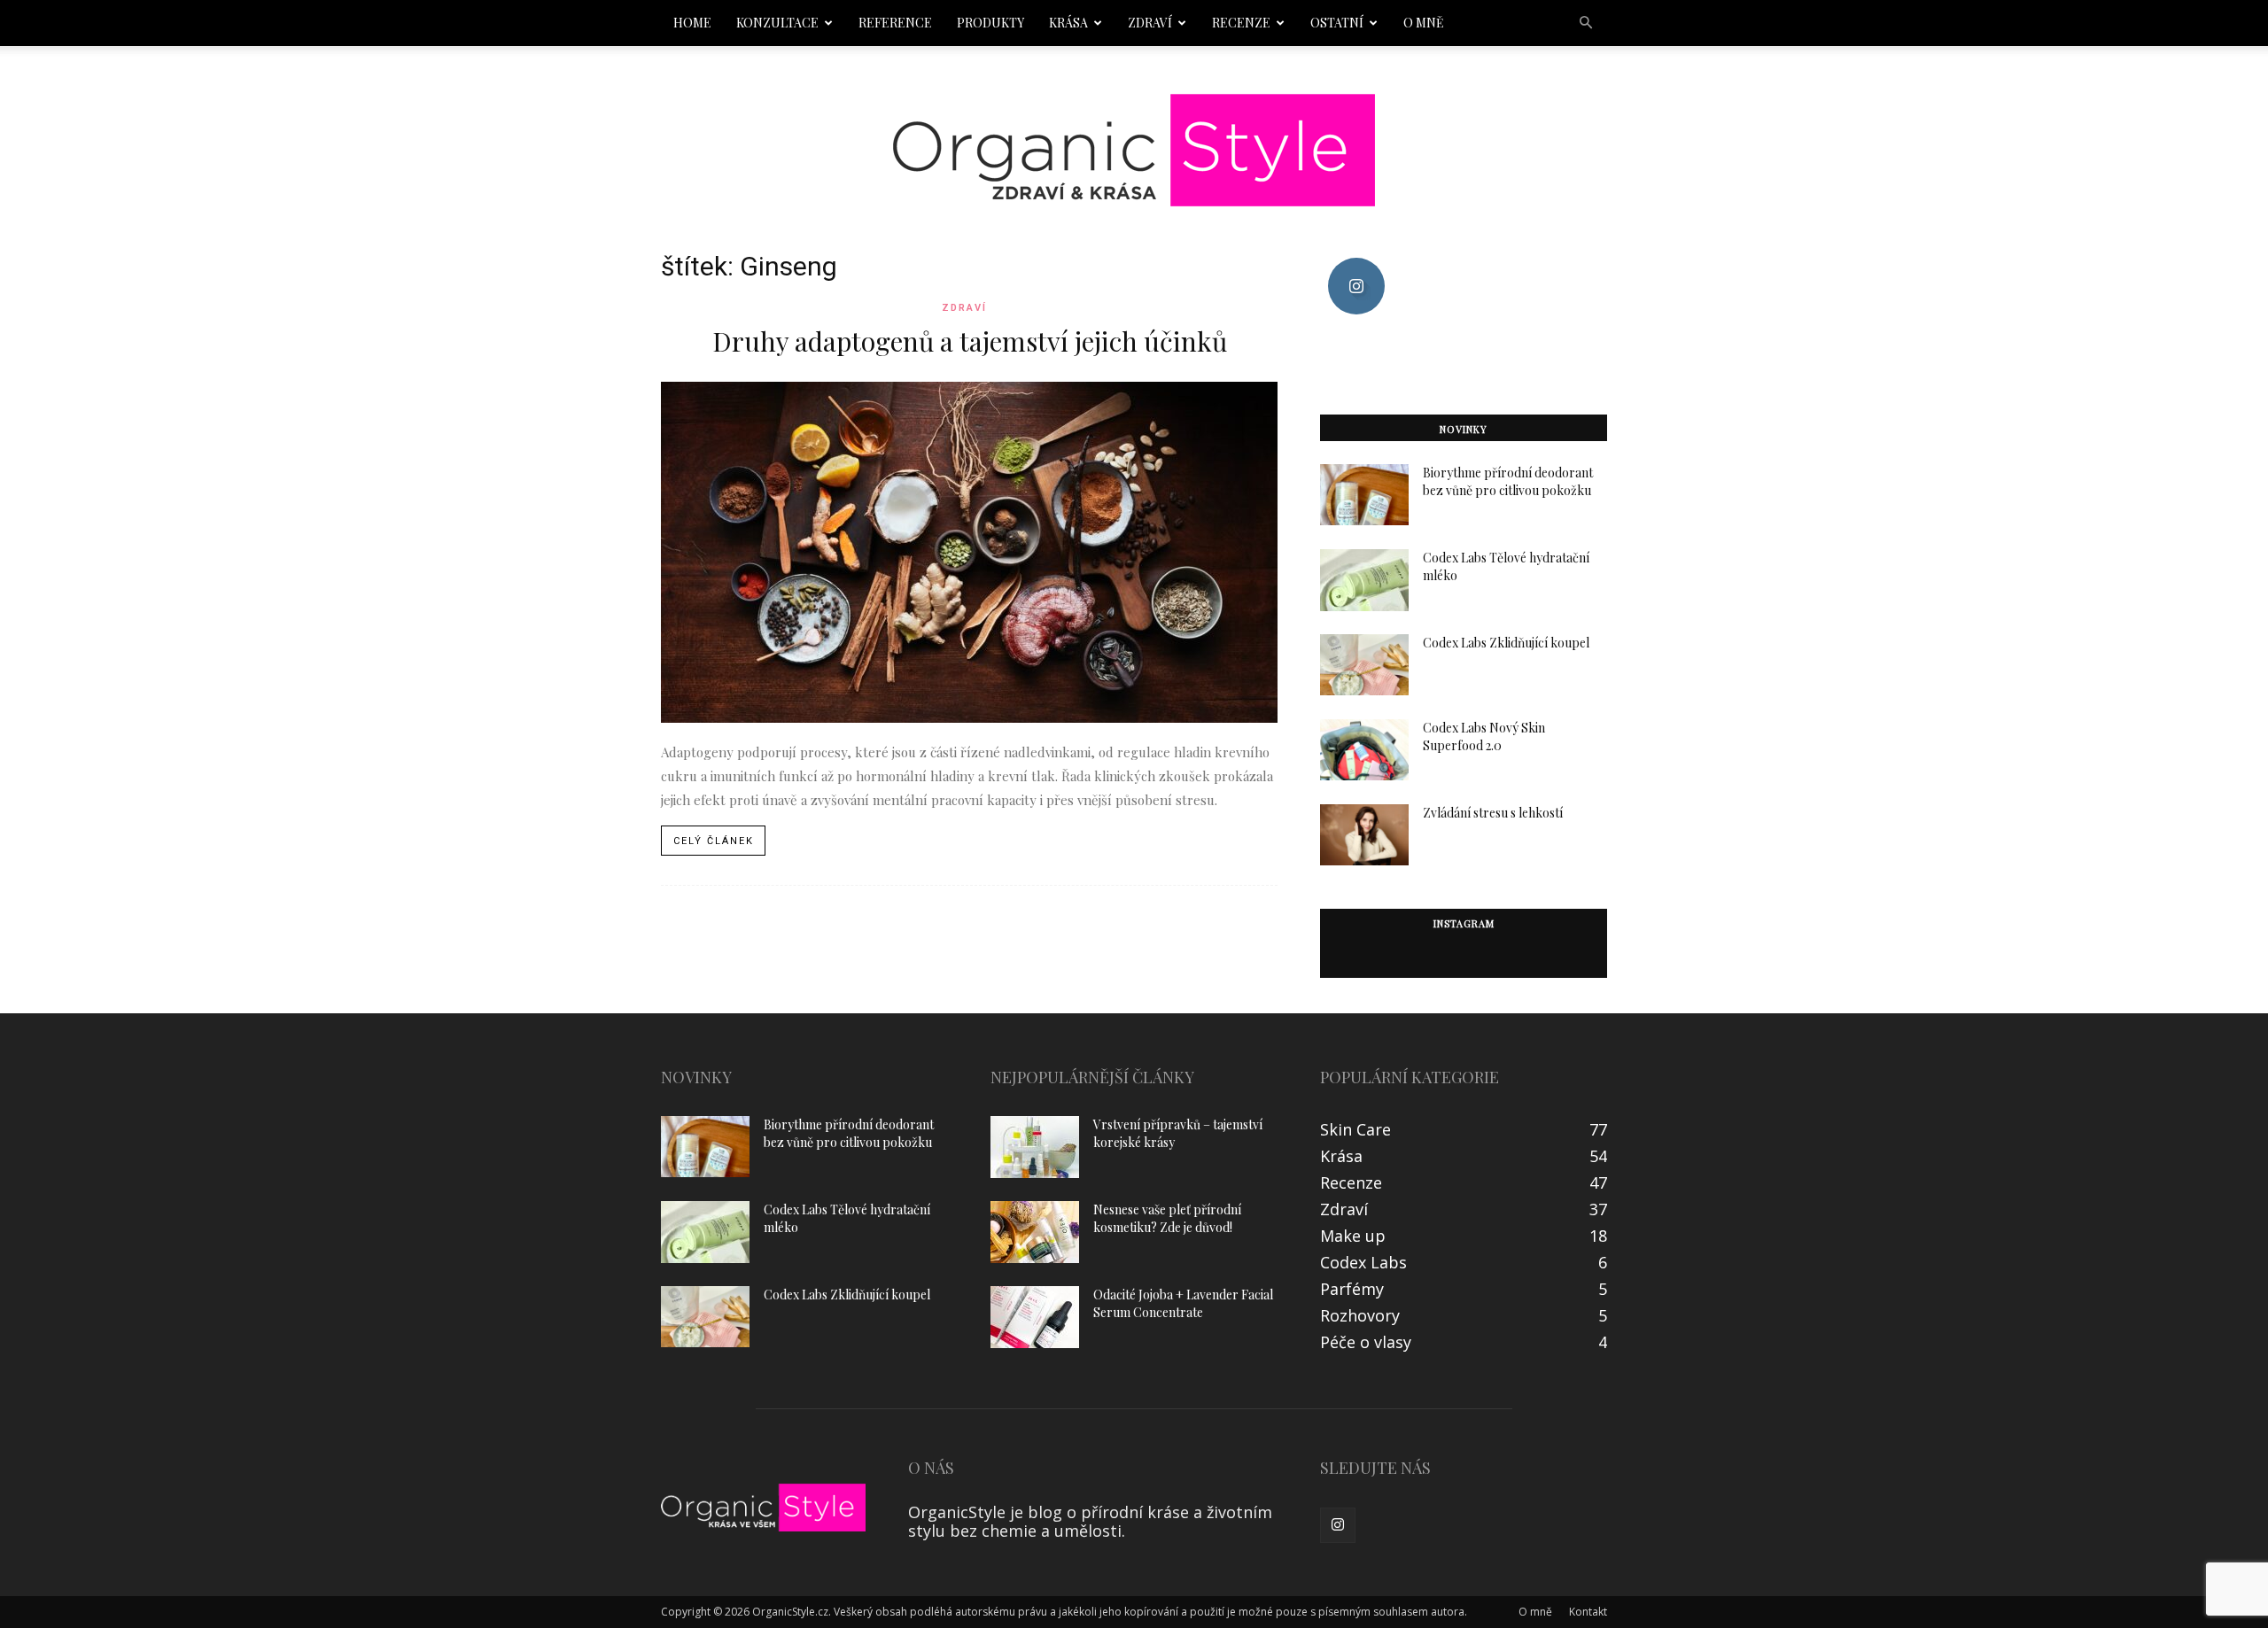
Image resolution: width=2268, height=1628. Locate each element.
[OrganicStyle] (1134, 150)
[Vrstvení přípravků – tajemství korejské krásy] (1035, 1147)
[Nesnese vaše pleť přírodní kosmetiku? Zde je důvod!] (1035, 1232)
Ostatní (1337, 23)
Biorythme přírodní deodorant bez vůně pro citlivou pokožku (1508, 481)
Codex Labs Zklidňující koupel (1506, 643)
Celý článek (714, 841)
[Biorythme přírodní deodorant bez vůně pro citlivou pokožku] (1364, 495)
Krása (1068, 23)
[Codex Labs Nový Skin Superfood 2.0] (1364, 750)
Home (692, 23)
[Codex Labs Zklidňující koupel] (1364, 665)
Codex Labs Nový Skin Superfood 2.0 (1484, 736)
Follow (1356, 264)
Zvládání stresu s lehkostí (1493, 813)
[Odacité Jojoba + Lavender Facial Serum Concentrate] (1035, 1317)
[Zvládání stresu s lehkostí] (1364, 835)
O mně (1424, 23)
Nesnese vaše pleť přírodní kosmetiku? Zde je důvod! (1167, 1218)
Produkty (990, 23)
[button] (1586, 22)
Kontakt (1588, 1612)
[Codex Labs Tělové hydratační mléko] (1364, 580)
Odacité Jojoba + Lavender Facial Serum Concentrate (1183, 1303)
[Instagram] (1338, 1525)
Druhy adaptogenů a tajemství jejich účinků (970, 341)
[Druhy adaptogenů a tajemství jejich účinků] (969, 552)
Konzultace (777, 23)
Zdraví (1150, 23)
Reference (895, 23)
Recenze (1241, 23)
